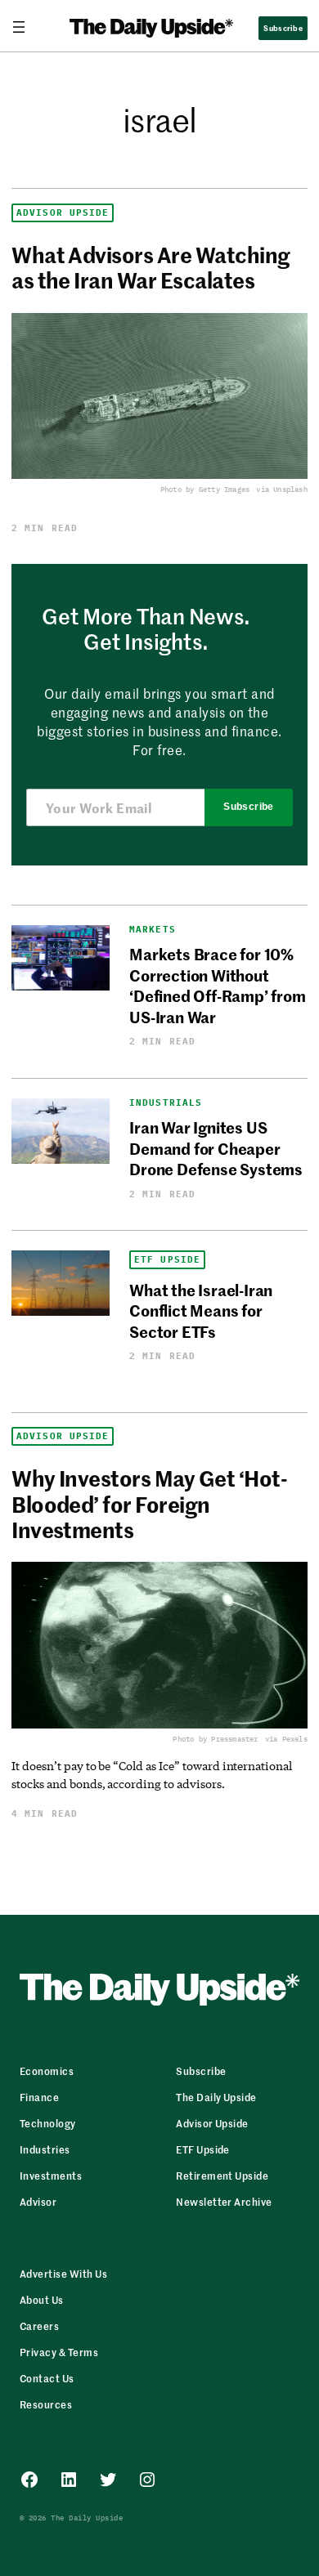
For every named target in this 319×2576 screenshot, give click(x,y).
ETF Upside (167, 1260)
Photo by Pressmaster (215, 1739)
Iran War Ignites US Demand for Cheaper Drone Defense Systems (216, 1147)
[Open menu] (25, 27)
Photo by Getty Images (205, 489)
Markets (153, 930)
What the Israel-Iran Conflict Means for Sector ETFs (201, 1310)
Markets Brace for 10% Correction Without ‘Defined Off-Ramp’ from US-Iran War (218, 984)
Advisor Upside (63, 213)
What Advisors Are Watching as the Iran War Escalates (151, 267)
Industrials (166, 1103)
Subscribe (248, 807)
